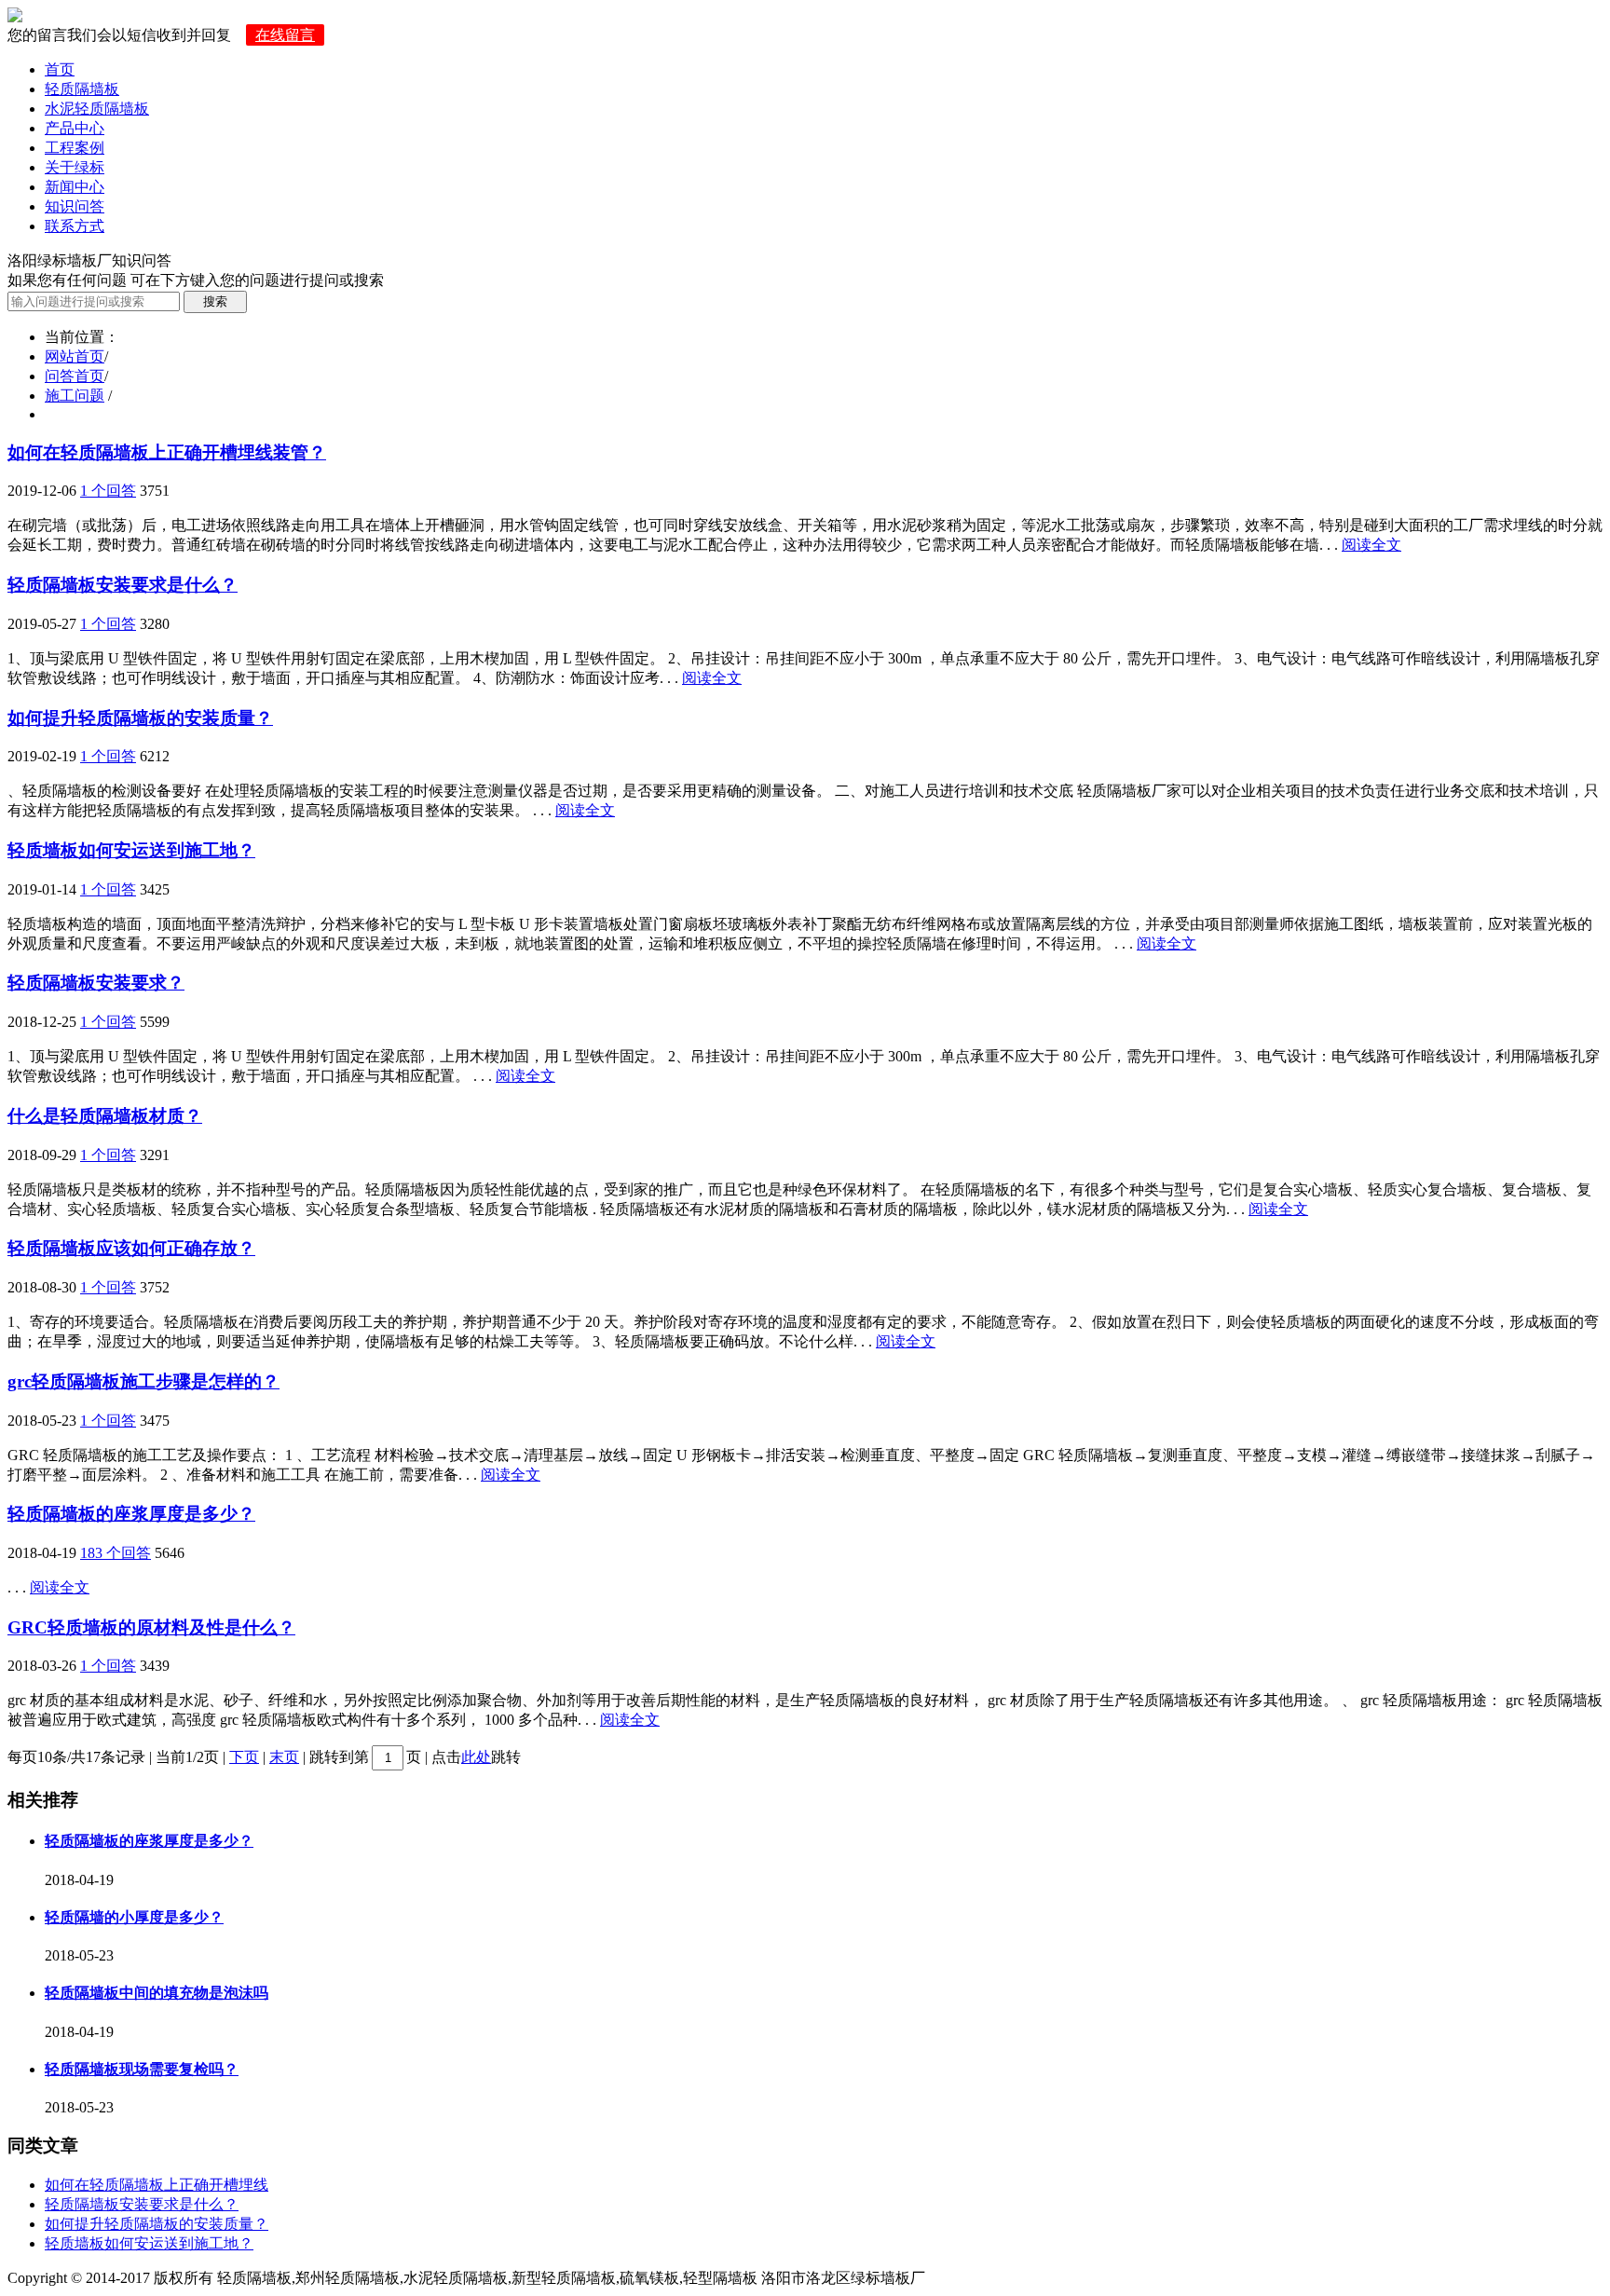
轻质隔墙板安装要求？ (96, 983)
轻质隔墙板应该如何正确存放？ (131, 1248)
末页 (284, 1757)
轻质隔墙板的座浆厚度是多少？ (131, 1514)
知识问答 (75, 206)
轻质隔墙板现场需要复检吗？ (142, 2069)
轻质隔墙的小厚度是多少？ (134, 1917)
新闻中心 (75, 187)
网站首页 (75, 356)
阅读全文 (1371, 545)
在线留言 (285, 35)
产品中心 (75, 128)
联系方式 (75, 226)
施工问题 (75, 396)
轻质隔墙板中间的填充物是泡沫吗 (157, 1993)
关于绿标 (75, 167)
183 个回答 (116, 1553)
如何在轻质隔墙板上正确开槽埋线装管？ (167, 452)
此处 (476, 1757)
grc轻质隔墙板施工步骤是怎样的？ (143, 1381)
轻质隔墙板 (82, 89)
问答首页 (75, 376)
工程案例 (75, 148)
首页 (60, 69)
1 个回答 (108, 491)
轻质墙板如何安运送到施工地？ (131, 850)
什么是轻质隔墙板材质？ (105, 1116)
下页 (244, 1757)
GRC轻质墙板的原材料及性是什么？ (151, 1627)
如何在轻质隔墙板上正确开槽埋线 (157, 2185)
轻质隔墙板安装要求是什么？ (123, 585)
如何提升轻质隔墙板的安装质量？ (140, 718)
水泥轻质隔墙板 (97, 109)
